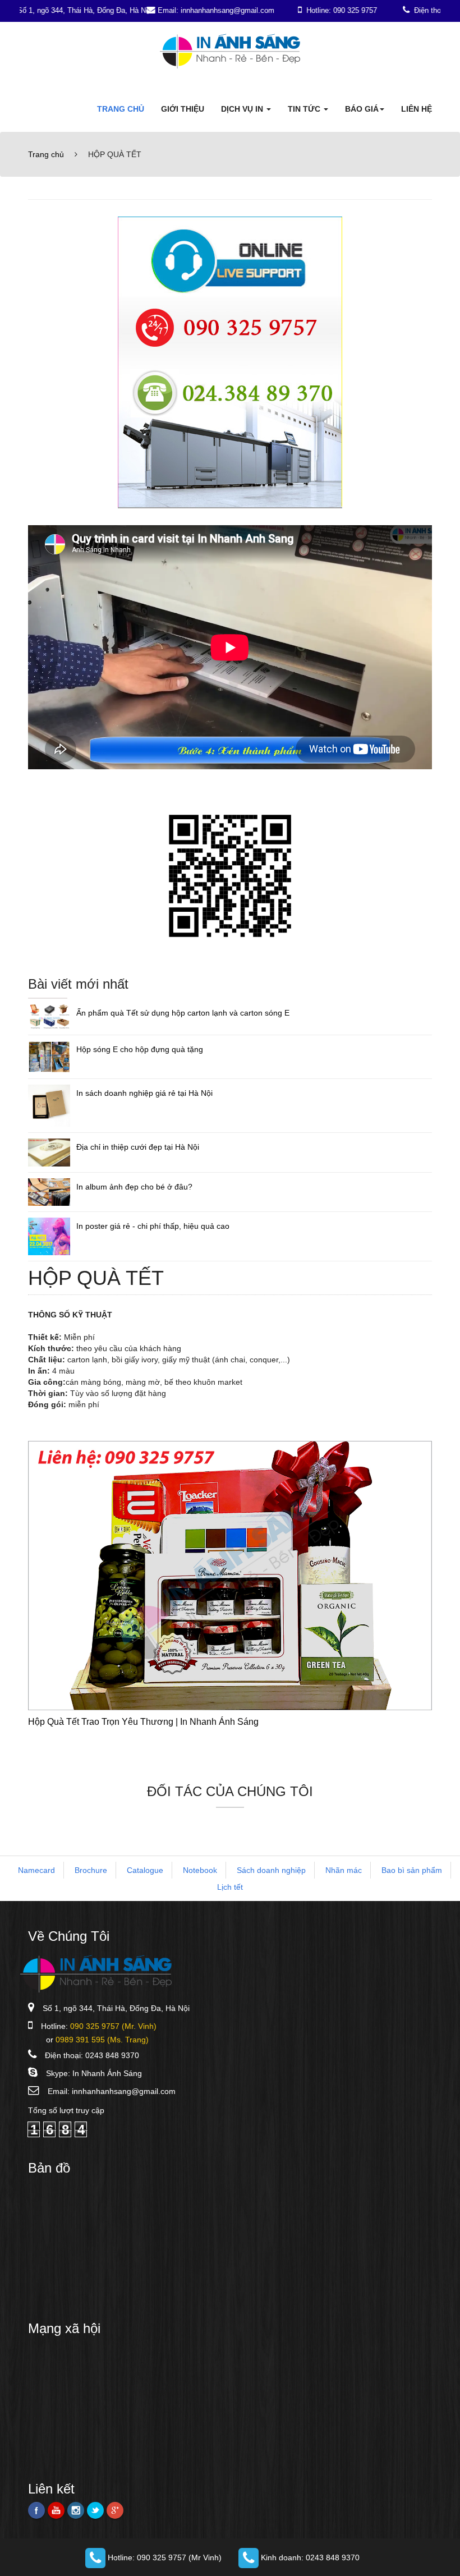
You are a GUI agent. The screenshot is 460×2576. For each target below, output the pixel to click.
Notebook (200, 1870)
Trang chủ (121, 109)
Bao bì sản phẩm (412, 1870)
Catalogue (145, 1870)
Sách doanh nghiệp (271, 1870)
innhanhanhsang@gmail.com (124, 2091)
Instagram (76, 2510)
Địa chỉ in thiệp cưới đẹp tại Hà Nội (138, 1147)
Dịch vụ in (243, 109)
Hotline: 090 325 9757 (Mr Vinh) (164, 2557)
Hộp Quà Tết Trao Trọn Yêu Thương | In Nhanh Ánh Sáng (143, 1722)
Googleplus (115, 2510)
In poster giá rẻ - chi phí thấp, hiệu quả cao (153, 1226)
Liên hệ (417, 109)
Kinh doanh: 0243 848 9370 (309, 2557)
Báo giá (362, 109)
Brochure (91, 1870)
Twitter (95, 2510)
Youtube (56, 2510)
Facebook (36, 2510)
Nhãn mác (344, 1870)
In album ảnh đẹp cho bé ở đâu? (134, 1187)
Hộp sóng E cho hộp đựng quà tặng (140, 1049)
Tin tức (305, 109)
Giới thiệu (183, 109)
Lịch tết (230, 1887)
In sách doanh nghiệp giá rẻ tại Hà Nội (144, 1093)
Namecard (36, 1870)
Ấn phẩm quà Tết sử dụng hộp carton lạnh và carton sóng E (183, 1013)
